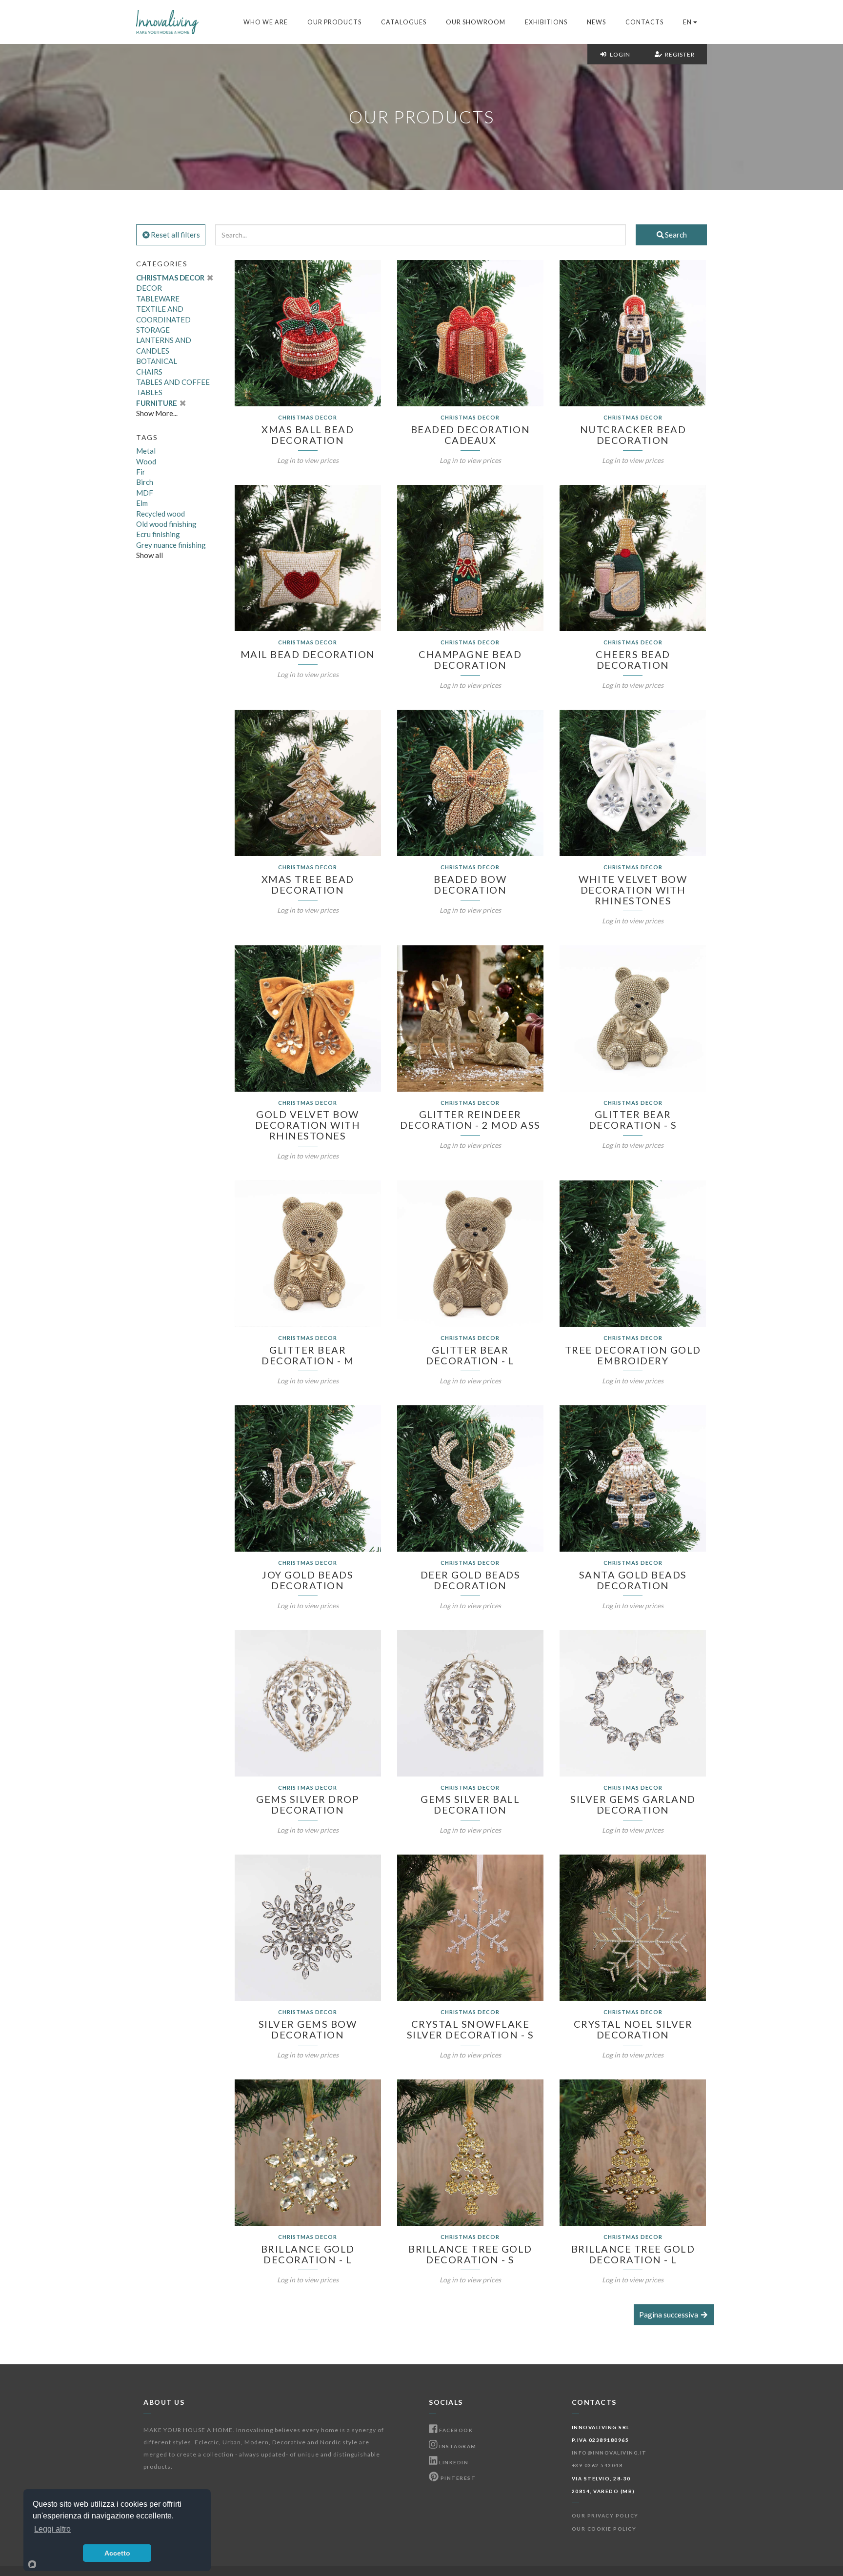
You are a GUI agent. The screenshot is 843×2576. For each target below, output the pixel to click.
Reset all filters (175, 235)
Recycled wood (161, 514)
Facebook (455, 2430)
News (596, 22)
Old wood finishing (166, 524)
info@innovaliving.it (609, 2453)
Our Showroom (476, 22)
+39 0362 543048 (597, 2465)
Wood (146, 461)
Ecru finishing (158, 534)
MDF (145, 493)
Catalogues (404, 22)
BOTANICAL (157, 361)
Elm (142, 503)
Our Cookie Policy (604, 2529)
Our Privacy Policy (605, 2516)
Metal (146, 451)
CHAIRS (149, 372)
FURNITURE (157, 403)
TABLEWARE (158, 299)
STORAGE (153, 330)
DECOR (149, 288)
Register (678, 54)
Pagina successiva (669, 2315)
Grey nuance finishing (171, 545)
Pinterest (457, 2478)
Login (619, 54)
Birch (145, 482)
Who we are (266, 22)
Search (676, 235)
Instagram (457, 2446)
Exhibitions (546, 22)
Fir (141, 472)
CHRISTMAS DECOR (171, 278)
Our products (334, 22)
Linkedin (453, 2462)
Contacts (644, 22)
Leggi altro (52, 2529)
